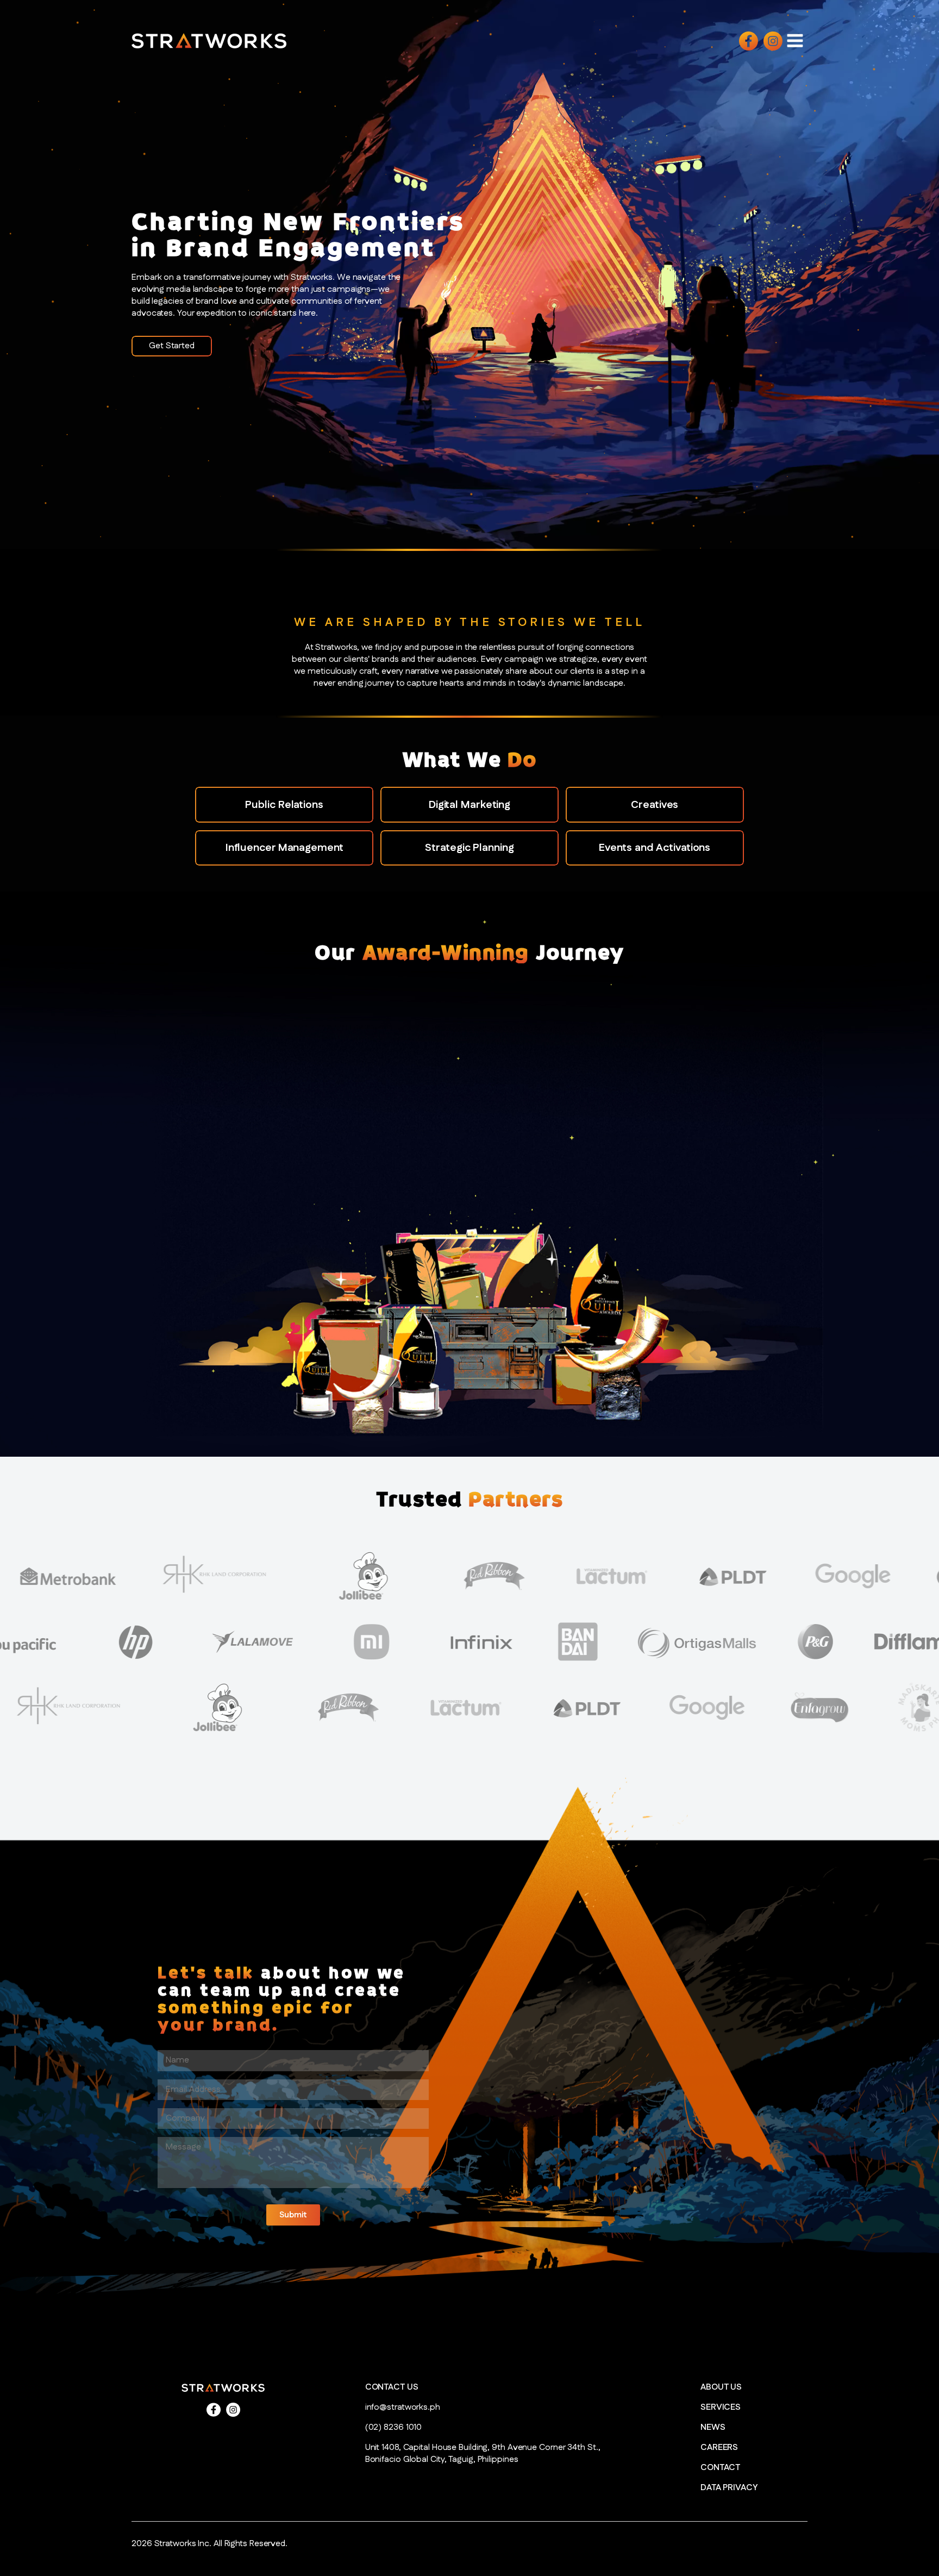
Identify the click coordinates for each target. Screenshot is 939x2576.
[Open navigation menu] (795, 40)
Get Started (172, 346)
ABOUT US (721, 2387)
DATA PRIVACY (729, 2488)
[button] (293, 2215)
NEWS (713, 2428)
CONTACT (720, 2468)
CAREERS (719, 2448)
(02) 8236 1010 (394, 2428)
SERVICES (721, 2408)
